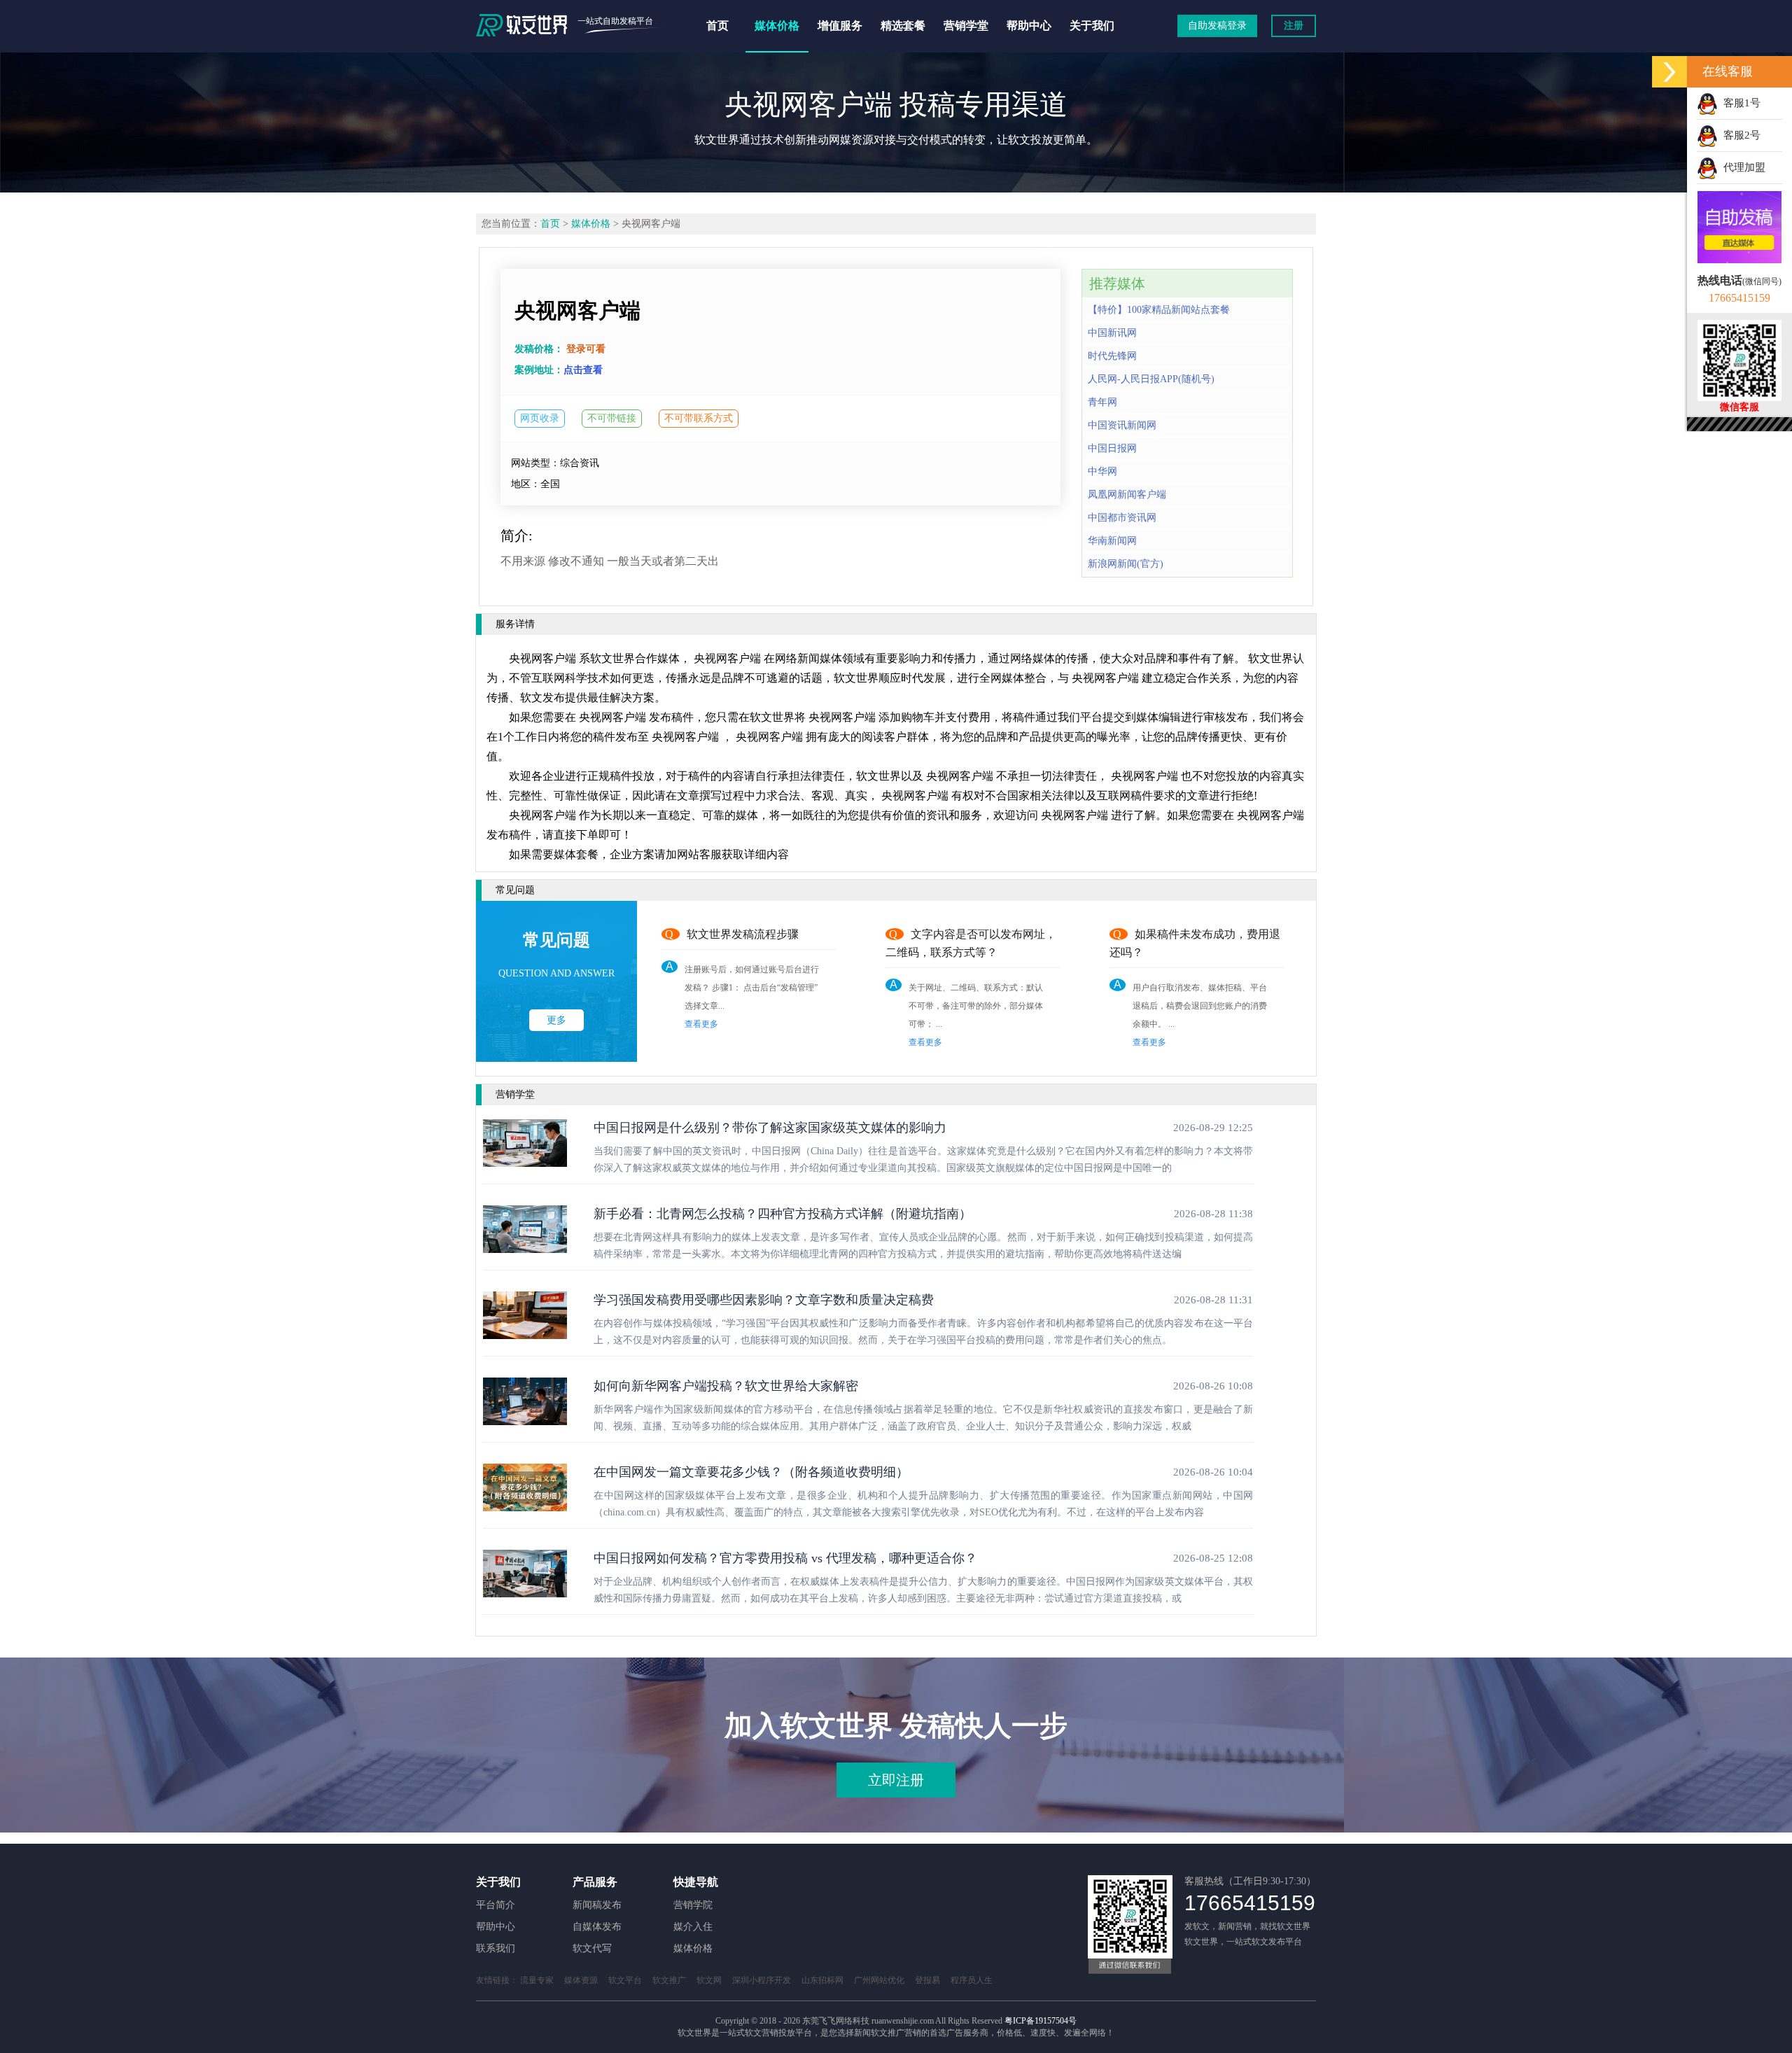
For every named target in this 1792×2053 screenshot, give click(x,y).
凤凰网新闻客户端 (1127, 495)
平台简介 (496, 1905)
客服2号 (1739, 135)
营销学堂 (966, 26)
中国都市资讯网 (1122, 518)
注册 (1294, 26)
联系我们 (496, 1948)
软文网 (709, 1980)
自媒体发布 (597, 1927)
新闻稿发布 (597, 1905)
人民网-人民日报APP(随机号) (1151, 379)
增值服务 (840, 26)
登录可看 (586, 349)
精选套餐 (903, 26)
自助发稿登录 (1217, 26)
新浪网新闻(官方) (1126, 564)
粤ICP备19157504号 (1041, 2021)
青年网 (1102, 402)
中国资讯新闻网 (1122, 425)
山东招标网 (822, 1980)
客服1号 (1739, 103)
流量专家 (537, 1980)
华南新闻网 (1112, 541)
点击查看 (583, 370)
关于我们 (1092, 26)
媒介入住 (693, 1927)
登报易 (927, 1980)
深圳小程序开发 (762, 1980)
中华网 (1102, 471)
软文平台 (625, 1980)
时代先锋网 (1112, 356)
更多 (556, 1020)
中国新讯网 (1112, 333)
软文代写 (592, 1948)
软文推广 (669, 1980)
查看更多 (701, 1024)
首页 (717, 26)
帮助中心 (1029, 26)
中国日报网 (1112, 448)
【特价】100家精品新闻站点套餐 (1159, 310)
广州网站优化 (879, 1980)
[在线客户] (1669, 72)
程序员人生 (972, 1980)
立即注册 (896, 1780)
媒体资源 (581, 1980)
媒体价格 (777, 26)
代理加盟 (1742, 167)
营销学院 (693, 1905)
